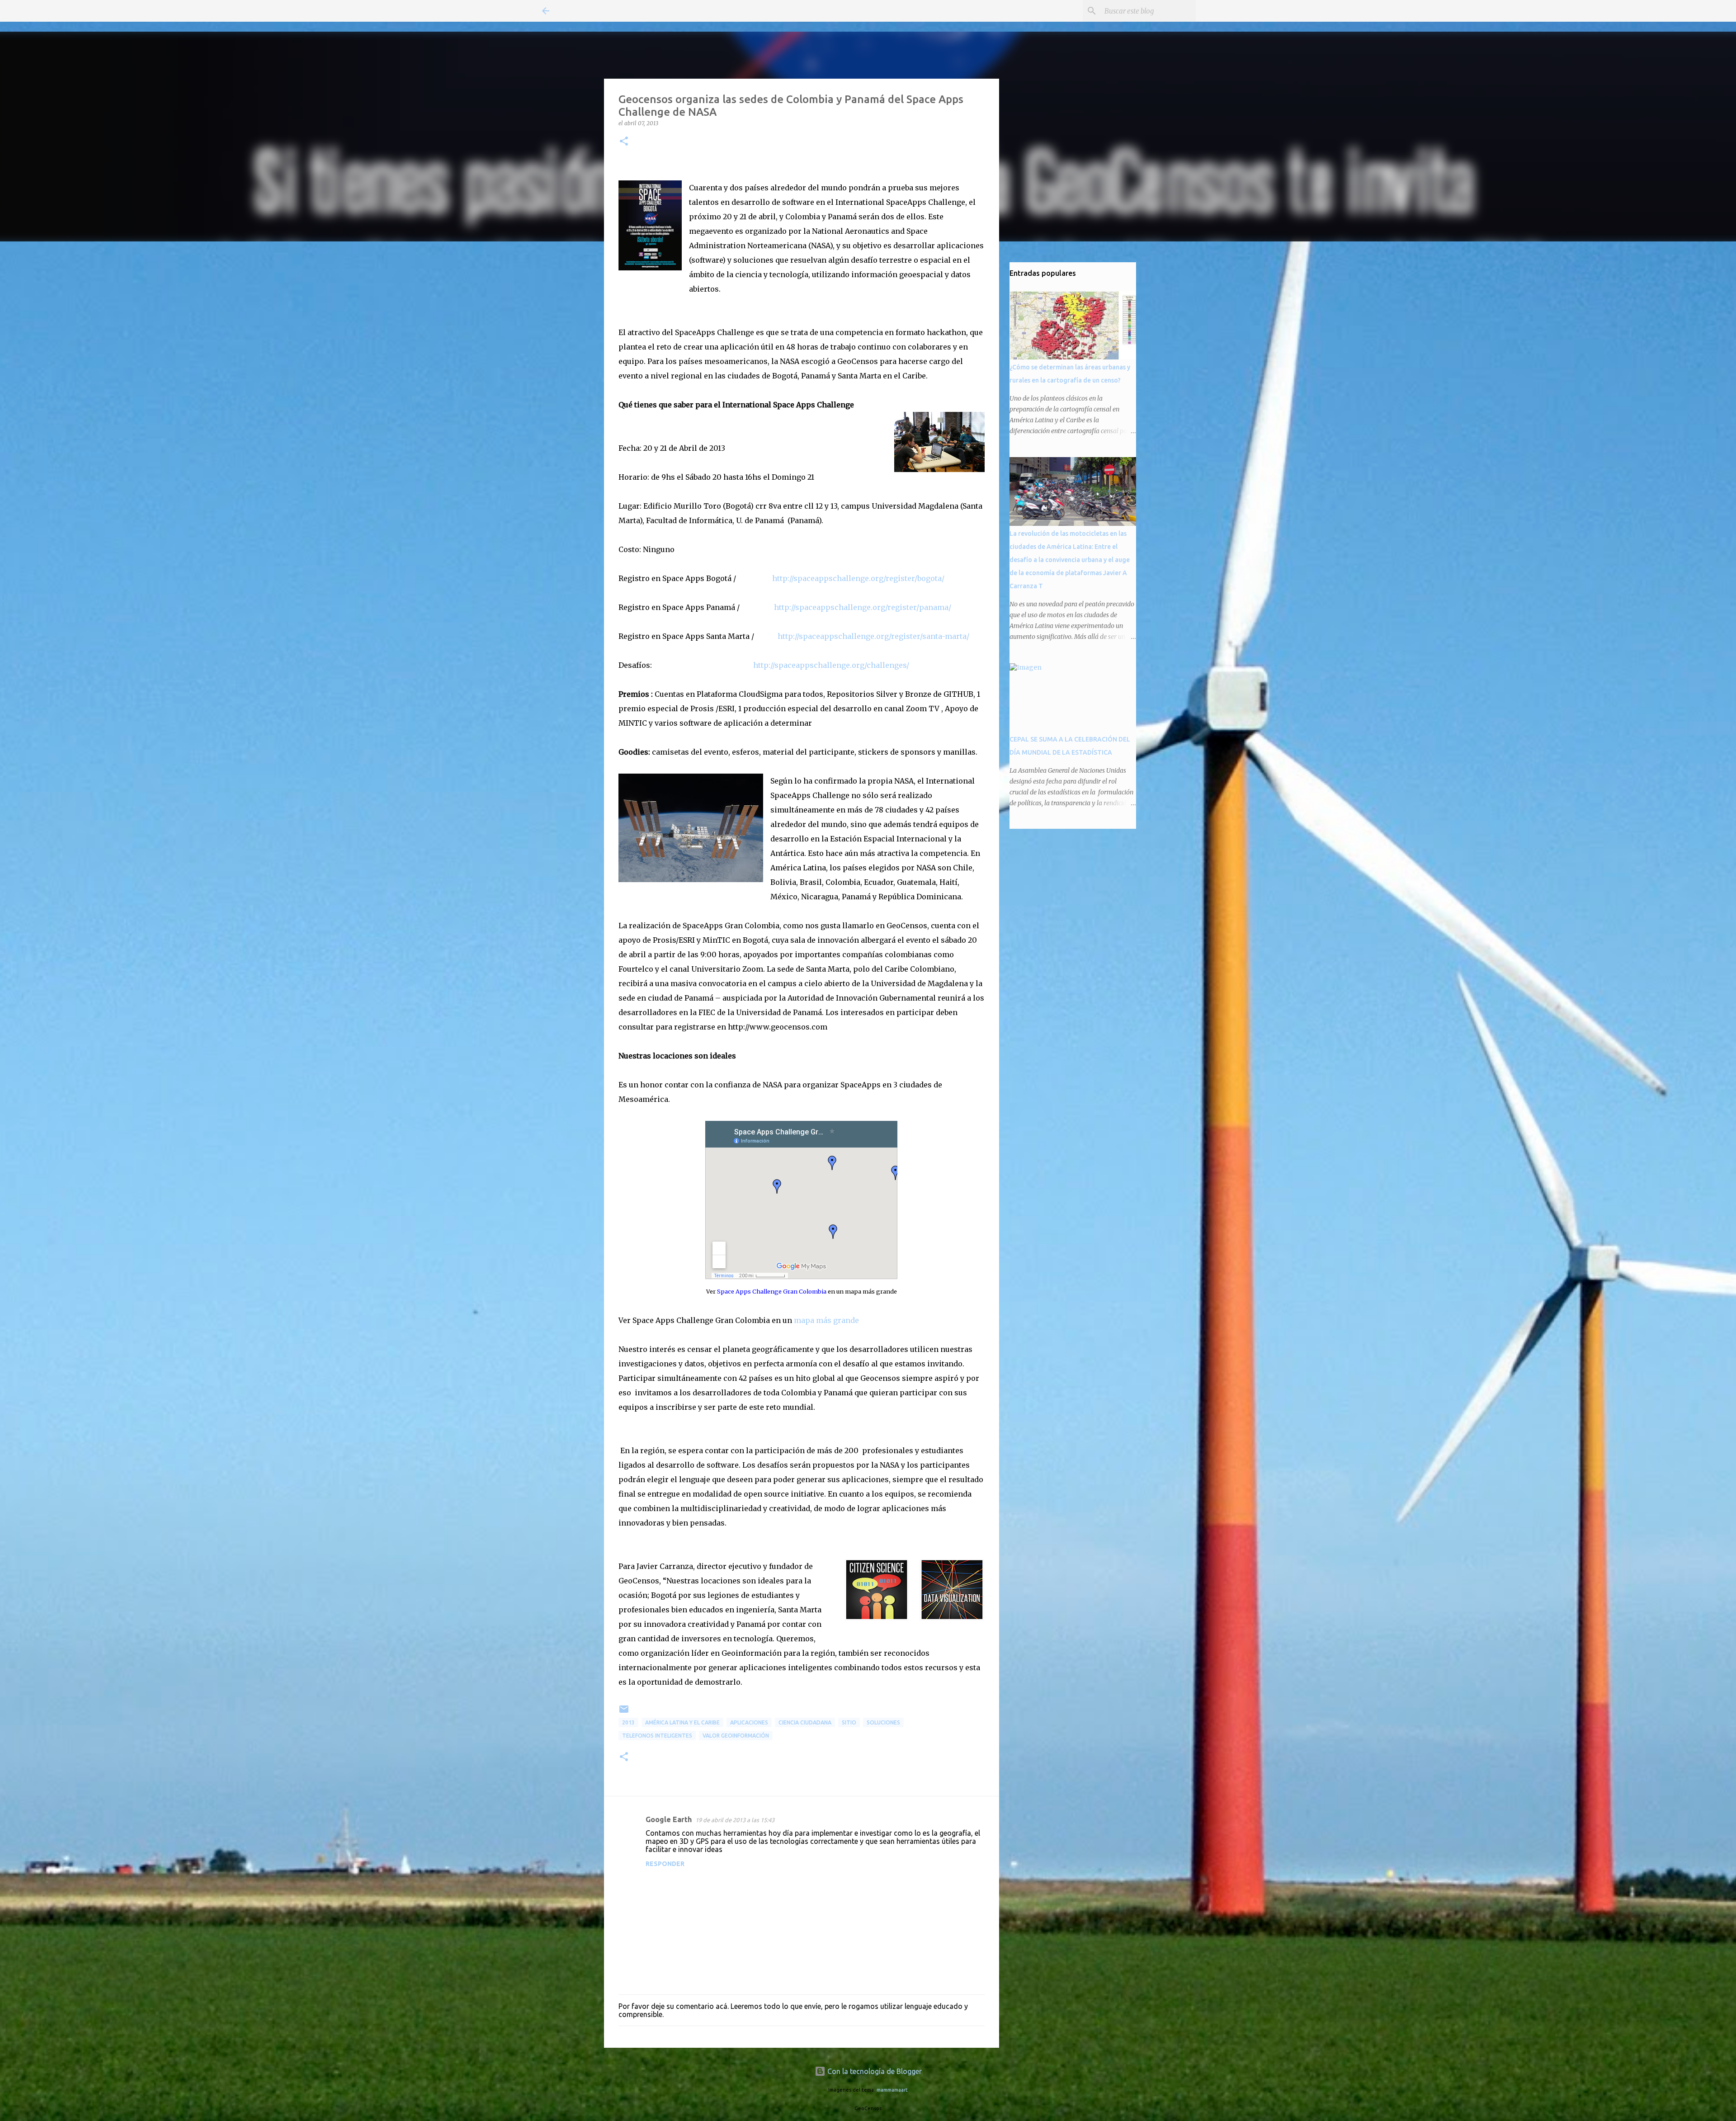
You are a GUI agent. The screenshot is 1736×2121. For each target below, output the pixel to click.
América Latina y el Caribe (682, 1722)
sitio (849, 1722)
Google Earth (669, 1819)
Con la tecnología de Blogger (874, 2071)
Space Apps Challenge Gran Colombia (772, 1291)
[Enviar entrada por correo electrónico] (624, 1712)
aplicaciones (749, 1722)
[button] (624, 142)
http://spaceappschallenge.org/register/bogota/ (859, 578)
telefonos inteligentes (657, 1736)
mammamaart (892, 2090)
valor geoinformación (736, 1736)
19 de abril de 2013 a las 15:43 (735, 1820)
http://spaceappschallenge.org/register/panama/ (863, 607)
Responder (665, 1864)
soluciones (883, 1722)
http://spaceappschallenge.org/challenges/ (831, 665)
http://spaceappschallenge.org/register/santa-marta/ (875, 636)
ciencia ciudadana (805, 1722)
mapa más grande (826, 1320)
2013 (628, 1722)
